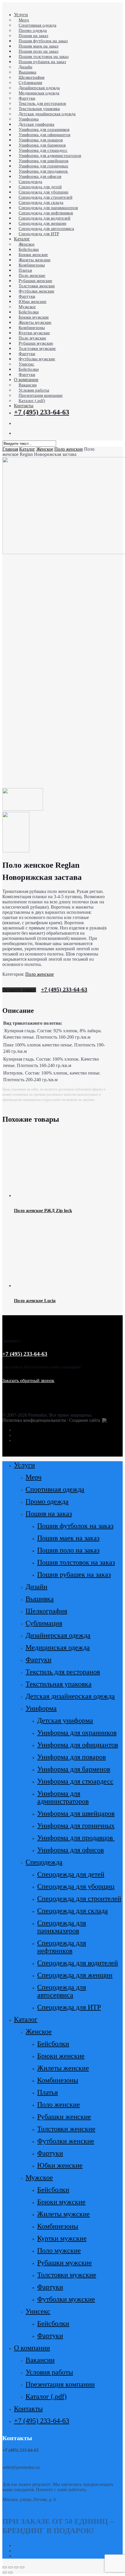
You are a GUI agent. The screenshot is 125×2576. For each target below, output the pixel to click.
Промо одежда (47, 1501)
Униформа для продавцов (76, 1838)
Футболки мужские (66, 2299)
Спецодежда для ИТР (69, 2007)
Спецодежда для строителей (79, 1899)
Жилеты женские (63, 2068)
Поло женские (69, 449)
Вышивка (40, 1599)
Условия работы (49, 2372)
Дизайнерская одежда (58, 1635)
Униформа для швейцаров (76, 1813)
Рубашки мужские (65, 2263)
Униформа (41, 1708)
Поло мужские (59, 2250)
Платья (48, 2092)
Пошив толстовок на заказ (76, 1562)
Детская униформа (65, 1720)
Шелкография (46, 1611)
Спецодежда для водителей (78, 1963)
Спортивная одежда (55, 1489)
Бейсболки (53, 2044)
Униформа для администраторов (63, 1797)
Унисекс (38, 2311)
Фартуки (39, 1660)
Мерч (34, 1477)
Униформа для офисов (70, 1850)
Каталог (27, 449)
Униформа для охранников (77, 1733)
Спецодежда (44, 1862)
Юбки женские (60, 2165)
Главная (10, 449)
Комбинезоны (58, 2080)
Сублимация (44, 1623)
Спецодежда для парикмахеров (62, 1927)
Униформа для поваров (72, 1757)
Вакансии (40, 2360)
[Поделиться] (10, 2567)
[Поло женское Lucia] (68, 1286)
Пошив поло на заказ (68, 1550)
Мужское (39, 2177)
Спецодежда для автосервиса (62, 1991)
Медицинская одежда (58, 1647)
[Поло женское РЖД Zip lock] (68, 1195)
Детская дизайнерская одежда (70, 1696)
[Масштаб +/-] (22, 2567)
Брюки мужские (61, 2202)
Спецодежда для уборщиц (76, 1886)
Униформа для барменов (74, 1769)
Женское (45, 449)
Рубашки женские (64, 2117)
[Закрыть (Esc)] (5, 2567)
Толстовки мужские (67, 2275)
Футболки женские (66, 2141)
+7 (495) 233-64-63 (64, 989)
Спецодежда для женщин (75, 1975)
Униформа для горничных (76, 1826)
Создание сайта (85, 1420)
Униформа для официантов (78, 1745)
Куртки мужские (62, 2238)
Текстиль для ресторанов (63, 1672)
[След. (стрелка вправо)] (10, 2573)
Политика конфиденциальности (34, 1420)
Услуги (24, 1465)
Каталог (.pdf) (46, 2396)
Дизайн (36, 1587)
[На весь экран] (16, 2567)
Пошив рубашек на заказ (74, 1574)
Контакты (28, 2409)
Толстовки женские (66, 2129)
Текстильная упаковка (59, 1684)
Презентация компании (60, 2384)
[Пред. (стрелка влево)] (5, 2573)
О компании (32, 2348)
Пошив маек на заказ (68, 1538)
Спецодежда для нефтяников (62, 1947)
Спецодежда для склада (73, 1911)
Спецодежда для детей (71, 1874)
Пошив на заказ (49, 1514)
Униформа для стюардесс (75, 1781)
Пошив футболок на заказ (75, 1526)
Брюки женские (61, 2056)
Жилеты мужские (64, 2214)
